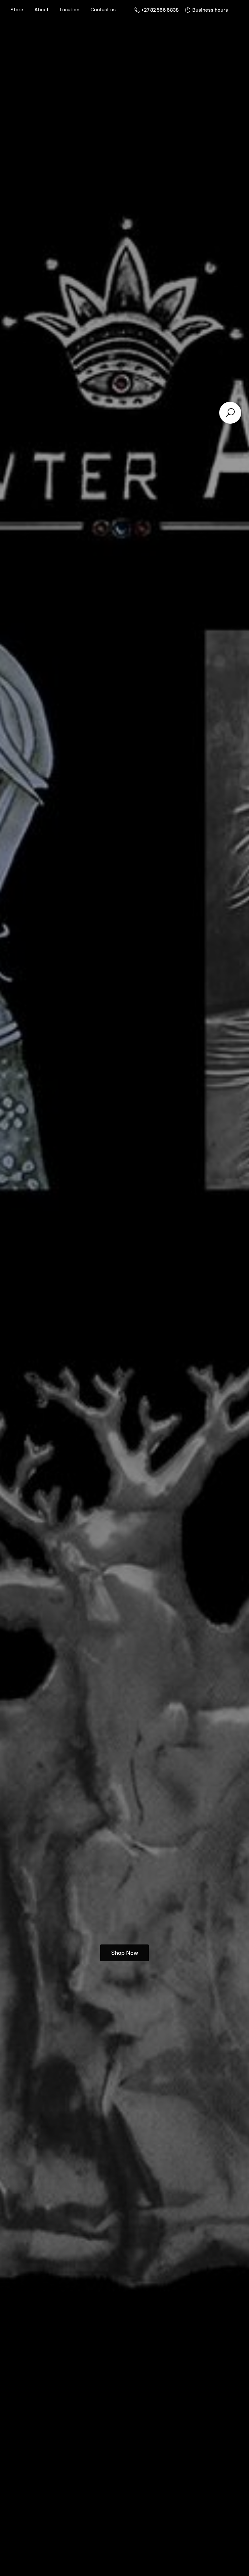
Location (70, 10)
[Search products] (230, 413)
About (41, 10)
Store (17, 10)
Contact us (103, 10)
